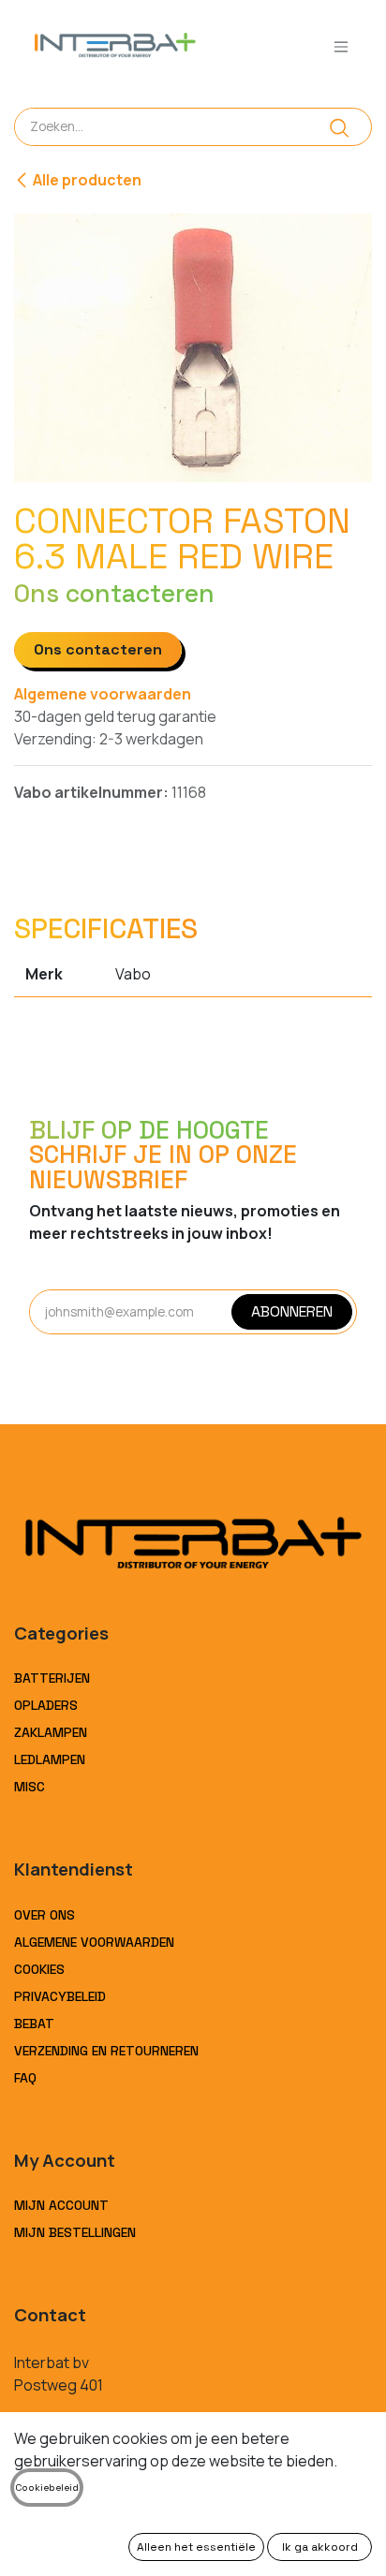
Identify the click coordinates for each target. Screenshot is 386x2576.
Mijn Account (61, 2205)
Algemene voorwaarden (103, 694)
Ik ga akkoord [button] (320, 2547)
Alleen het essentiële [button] (196, 2547)
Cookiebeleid (47, 2488)
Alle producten (87, 180)
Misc (30, 1787)
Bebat (34, 2024)
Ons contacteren (98, 649)
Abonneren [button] (292, 1311)
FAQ (25, 2078)
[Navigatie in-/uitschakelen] (341, 46)
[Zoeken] (340, 127)
